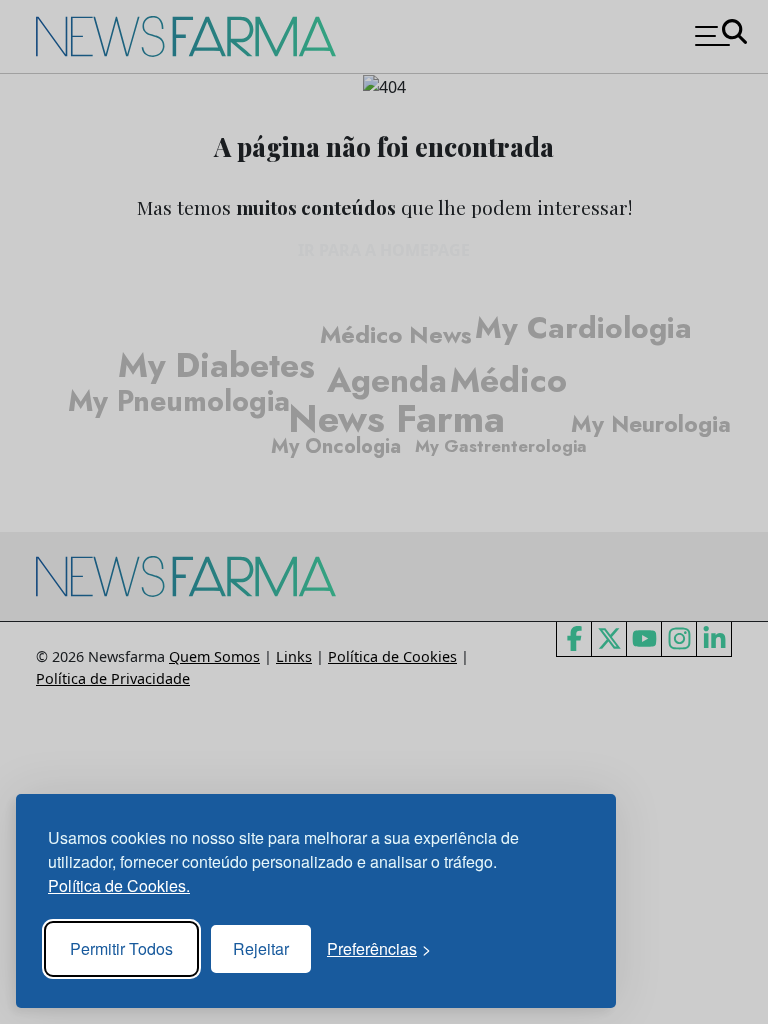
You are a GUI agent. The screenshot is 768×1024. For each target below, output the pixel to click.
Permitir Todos (121, 948)
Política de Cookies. (119, 885)
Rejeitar (261, 948)
